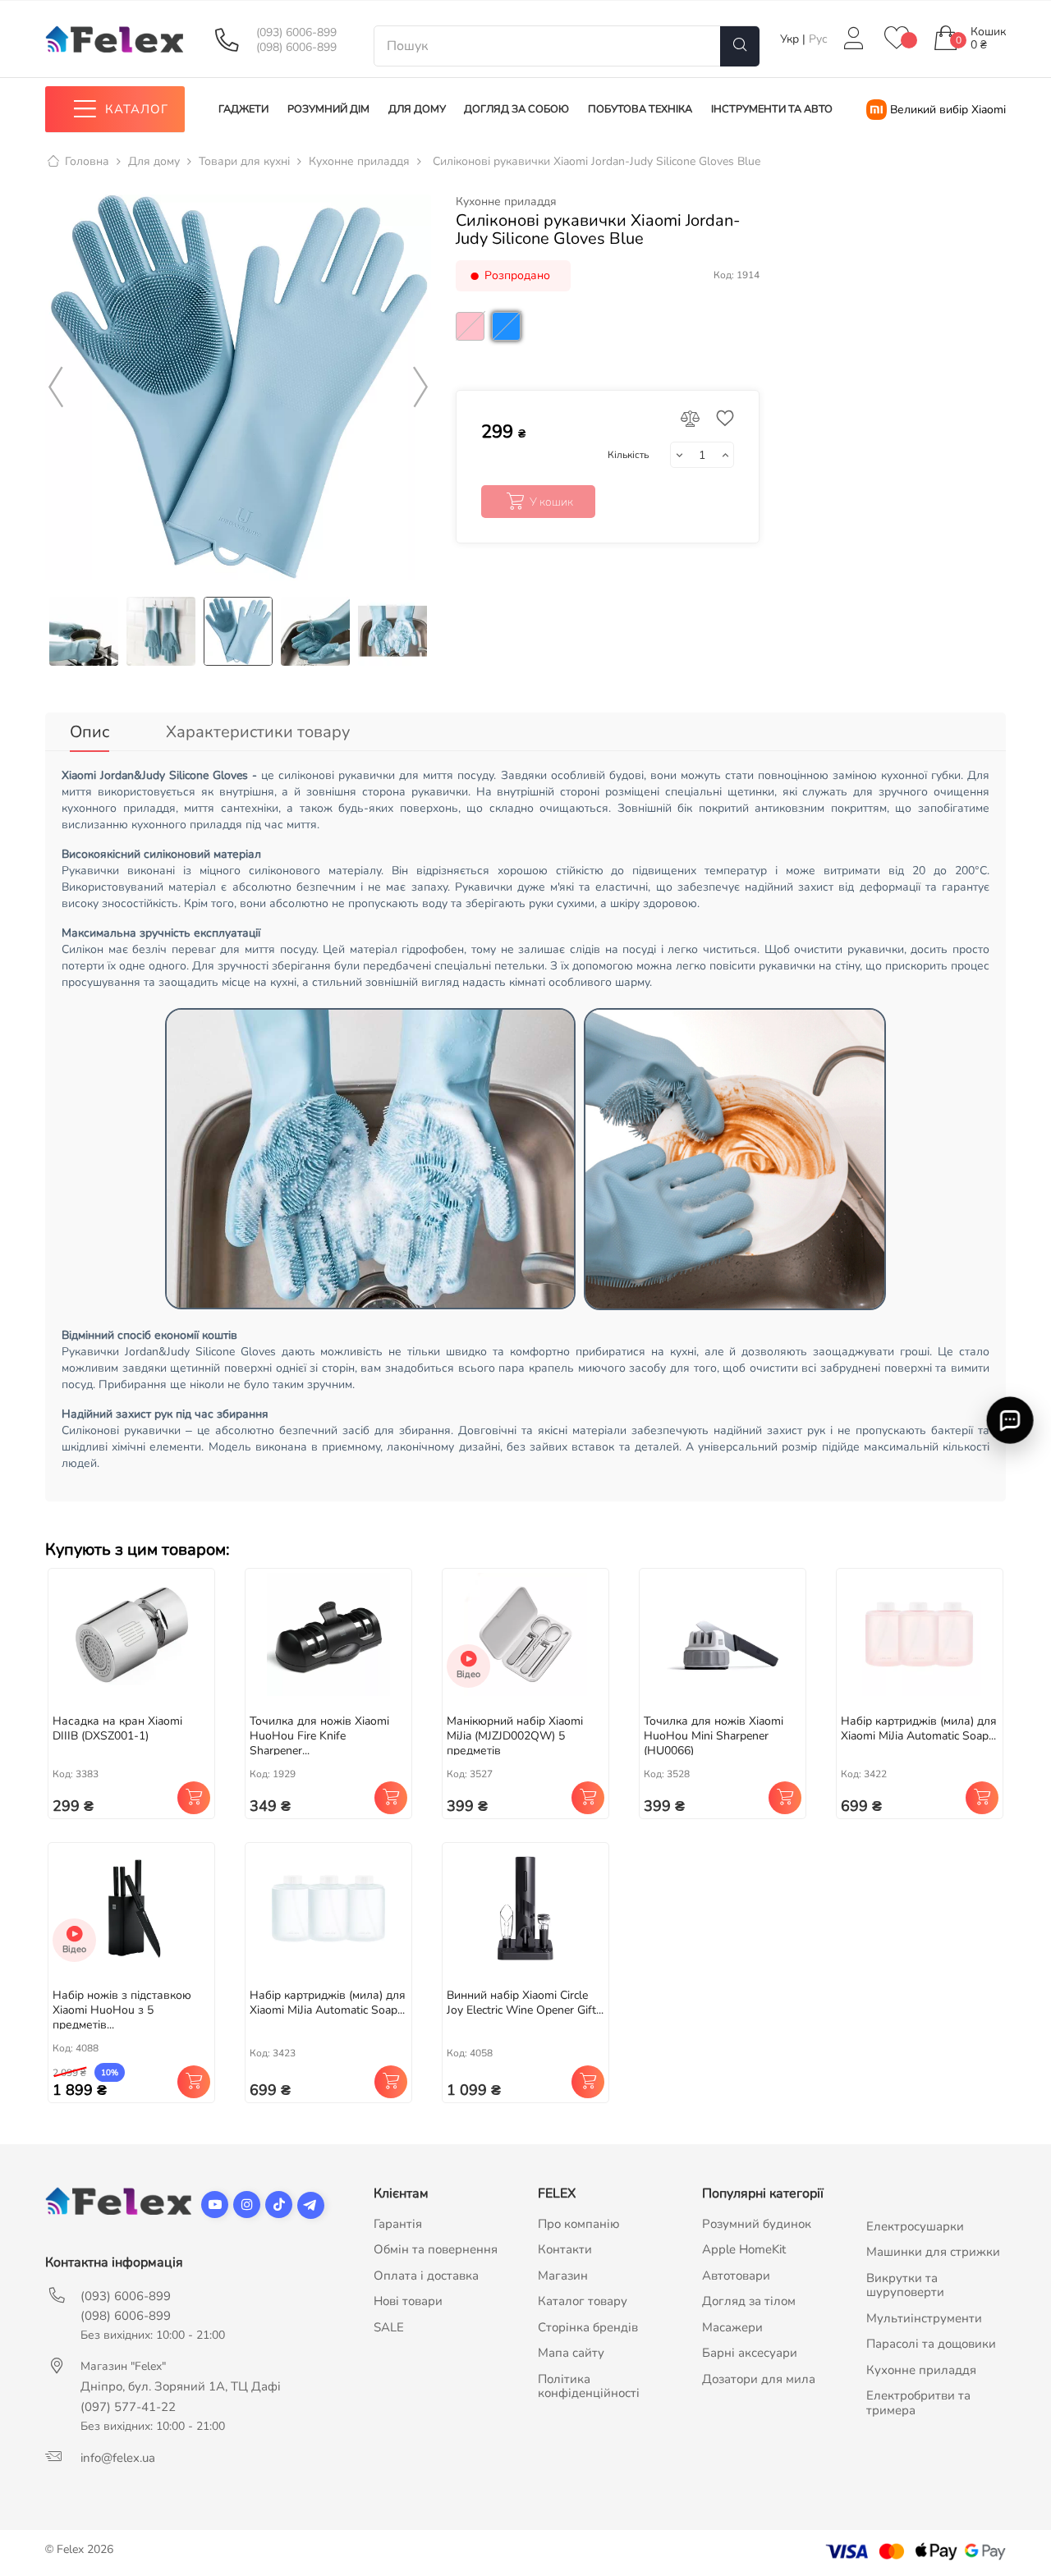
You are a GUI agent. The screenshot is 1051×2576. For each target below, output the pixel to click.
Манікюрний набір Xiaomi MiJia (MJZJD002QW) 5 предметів (515, 1736)
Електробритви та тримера (918, 2403)
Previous (56, 387)
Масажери (732, 2327)
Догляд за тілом (749, 2301)
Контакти (565, 2249)
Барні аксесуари (750, 2353)
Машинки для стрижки (933, 2252)
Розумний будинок (757, 2224)
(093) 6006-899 (296, 33)
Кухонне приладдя (506, 202)
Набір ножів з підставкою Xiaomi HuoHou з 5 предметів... (122, 2010)
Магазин (563, 2276)
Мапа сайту (571, 2353)
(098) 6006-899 (296, 48)
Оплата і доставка (426, 2276)
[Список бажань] (897, 39)
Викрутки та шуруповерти (905, 2285)
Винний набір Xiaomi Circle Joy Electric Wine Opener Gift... (525, 2003)
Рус (818, 39)
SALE (389, 2327)
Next (420, 387)
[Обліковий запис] (853, 39)
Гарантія (398, 2224)
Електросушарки (915, 2226)
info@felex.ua (118, 2458)
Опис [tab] (89, 732)
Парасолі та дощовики (931, 2344)
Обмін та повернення (436, 2249)
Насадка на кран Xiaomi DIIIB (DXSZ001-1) (117, 1728)
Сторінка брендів (588, 2327)
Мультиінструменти (924, 2318)
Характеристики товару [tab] (258, 732)
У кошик (551, 502)
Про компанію (579, 2224)
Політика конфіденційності (589, 2386)
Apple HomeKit (744, 2249)
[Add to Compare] (691, 420)
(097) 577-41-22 (128, 2407)
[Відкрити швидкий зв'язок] (1010, 1421)
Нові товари (408, 2301)
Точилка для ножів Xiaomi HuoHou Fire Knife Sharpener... (319, 1736)
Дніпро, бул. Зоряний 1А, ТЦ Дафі (181, 2386)
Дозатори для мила (759, 2379)
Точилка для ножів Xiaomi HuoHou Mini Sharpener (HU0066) (714, 1736)
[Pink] (472, 345)
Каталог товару (583, 2301)
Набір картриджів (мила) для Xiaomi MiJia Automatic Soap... (919, 1728)
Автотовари (736, 2276)
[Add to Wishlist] (721, 420)
